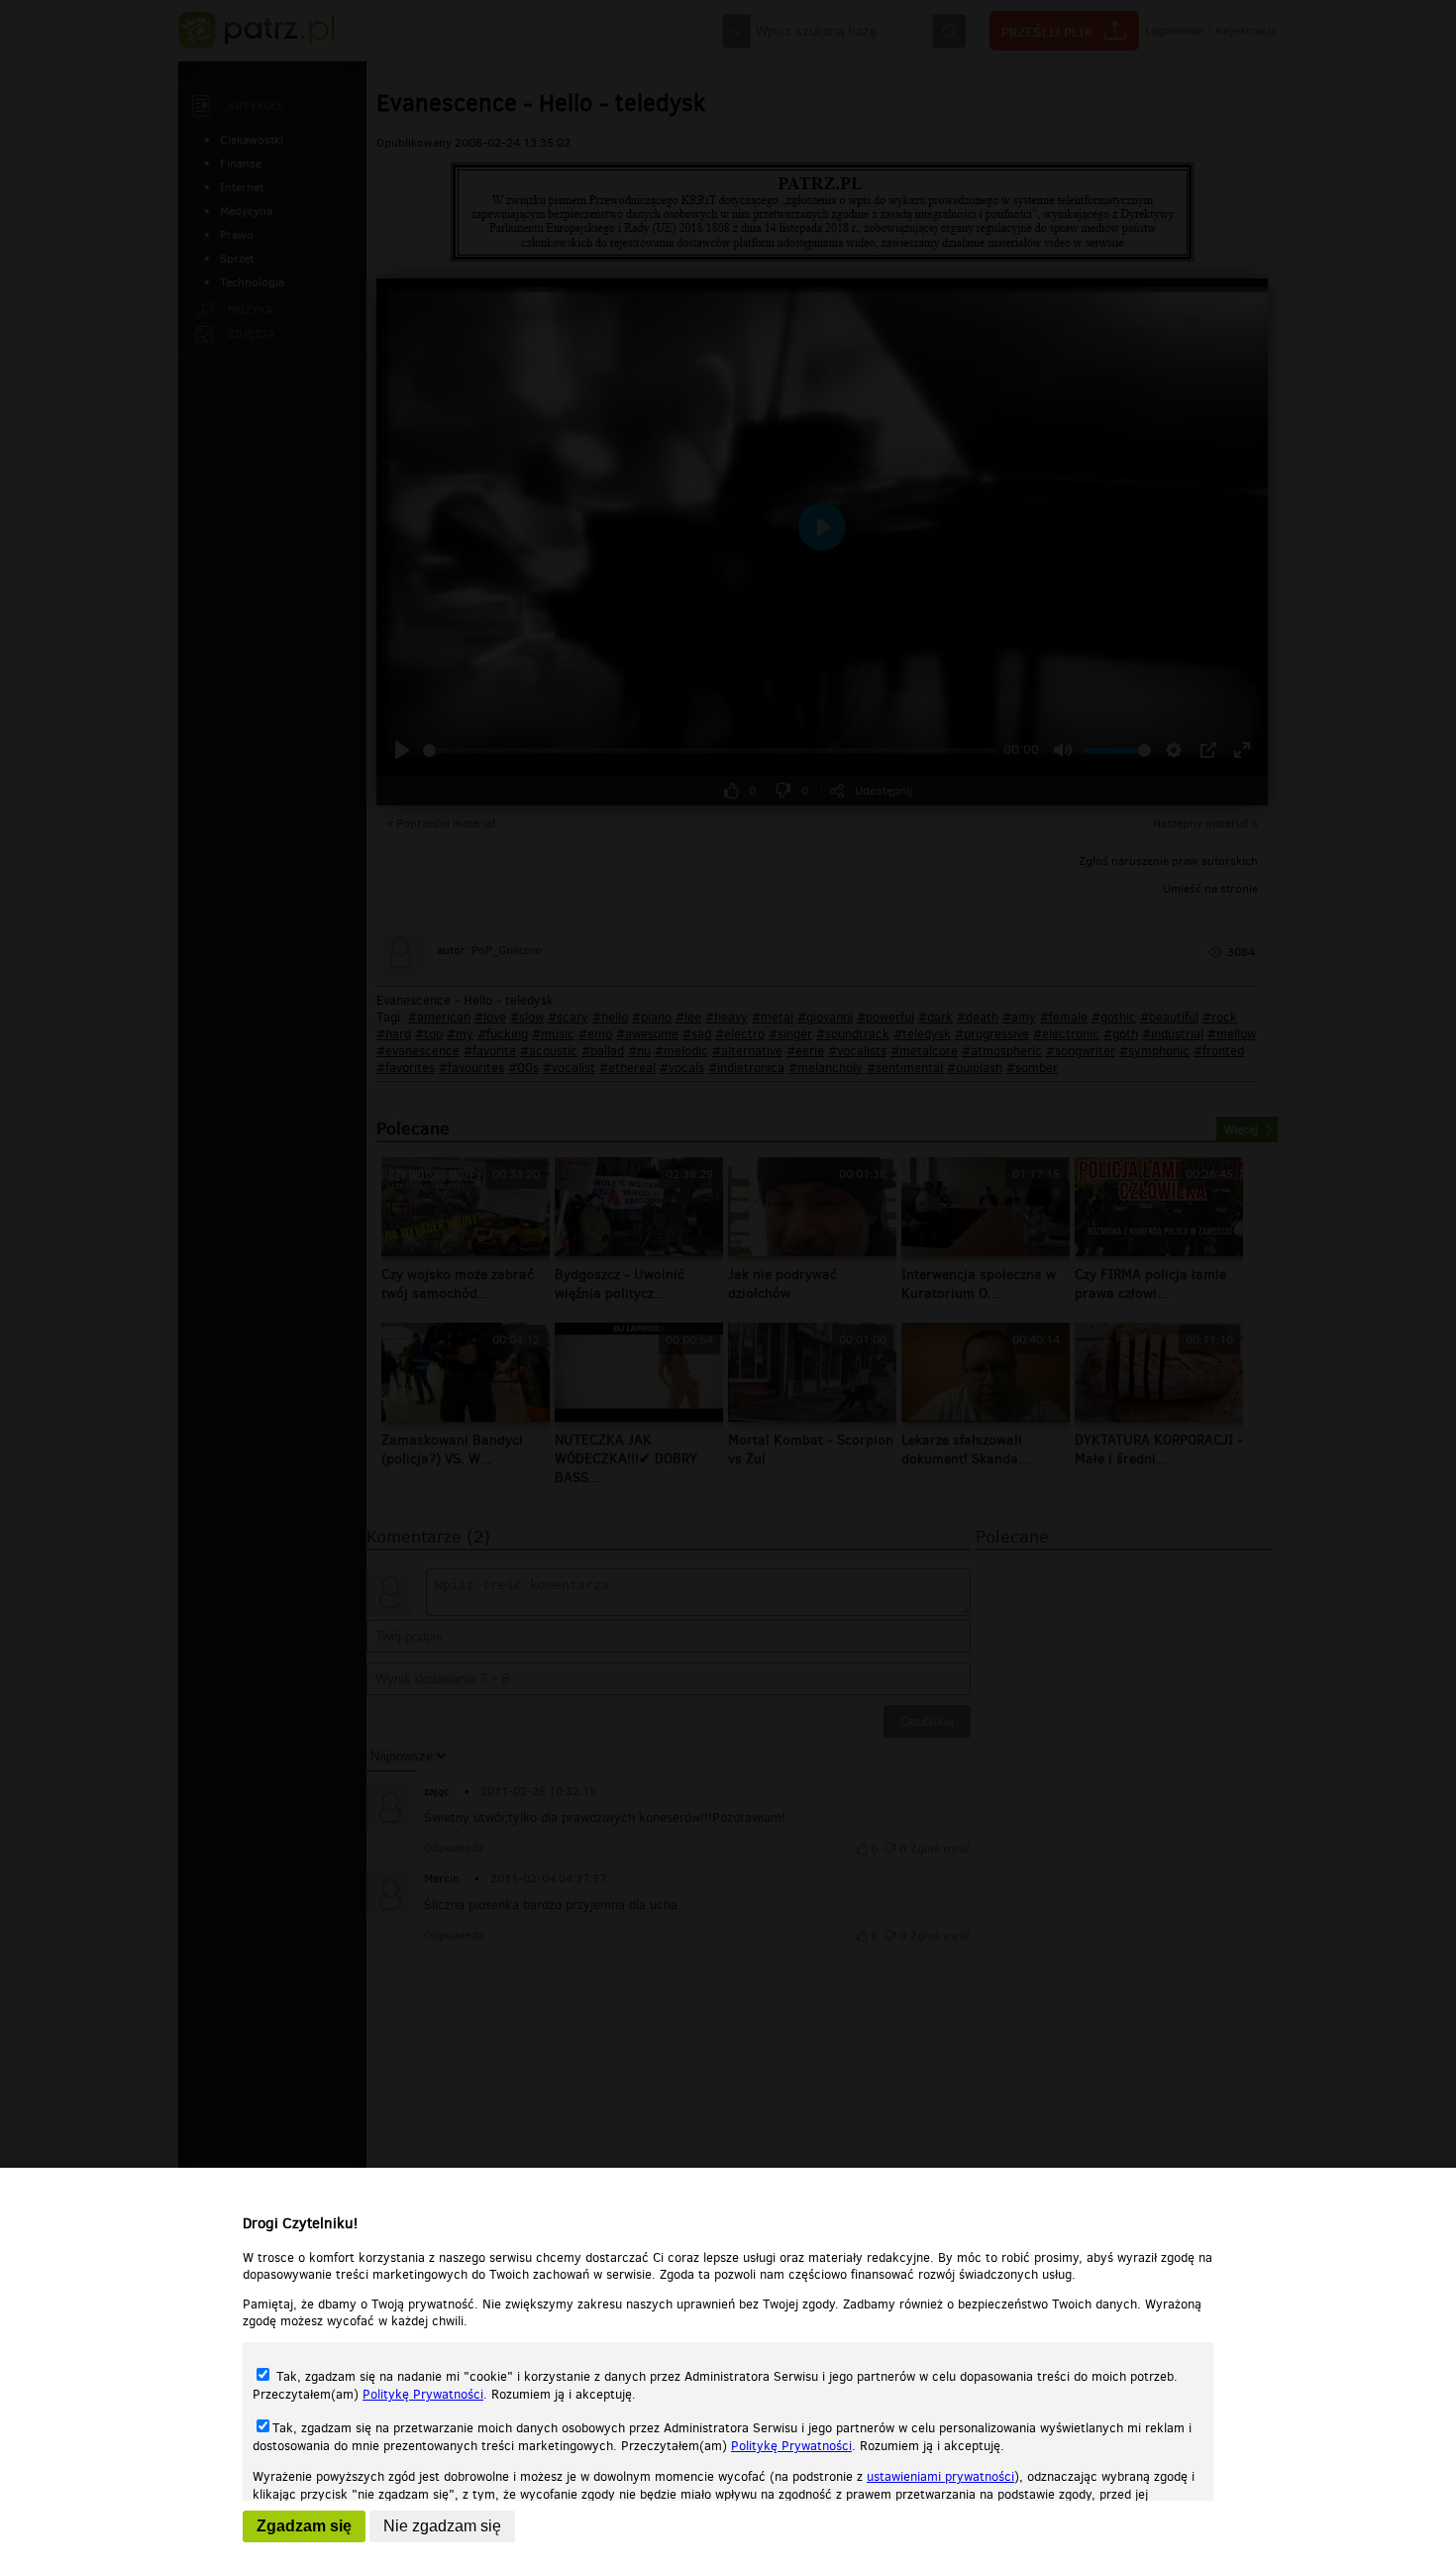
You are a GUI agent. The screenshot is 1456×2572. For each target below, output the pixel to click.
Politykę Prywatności (423, 2394)
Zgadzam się (304, 2526)
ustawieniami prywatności (940, 2476)
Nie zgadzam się (442, 2526)
